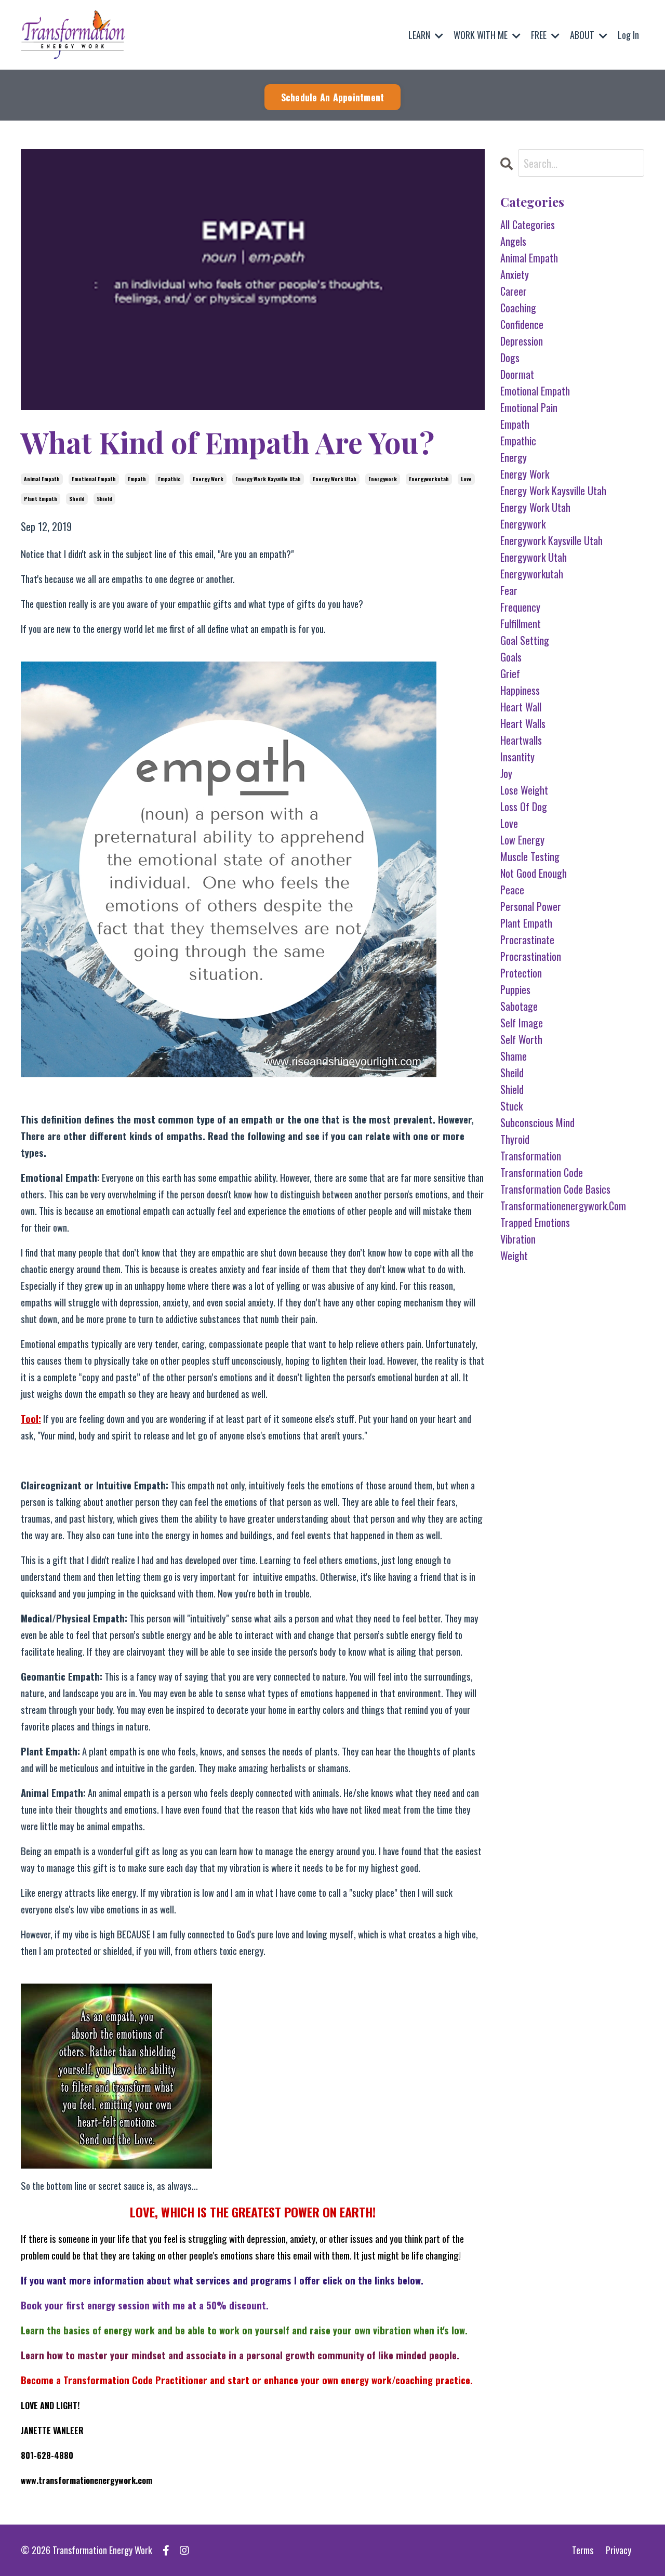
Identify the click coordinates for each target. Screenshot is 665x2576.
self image (522, 1023)
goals (511, 657)
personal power (531, 906)
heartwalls (521, 740)
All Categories (528, 224)
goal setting (525, 640)
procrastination (531, 956)
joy (506, 773)
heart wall (521, 707)
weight (514, 1256)
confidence (522, 324)
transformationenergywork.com (563, 1206)
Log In (628, 35)
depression (522, 341)
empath (137, 479)
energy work (208, 479)
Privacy (619, 2550)
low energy (522, 840)
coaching (518, 308)
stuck (511, 1106)
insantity (517, 757)
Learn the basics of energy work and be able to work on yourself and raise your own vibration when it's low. (244, 2330)
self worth (521, 1039)
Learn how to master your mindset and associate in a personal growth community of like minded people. (240, 2355)
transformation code (542, 1172)
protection (521, 973)
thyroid (515, 1139)
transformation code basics (555, 1189)
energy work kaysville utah (268, 479)
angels (513, 241)
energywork (383, 479)
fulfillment (521, 624)
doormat (517, 374)
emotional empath (94, 479)
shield (104, 499)
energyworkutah (429, 479)
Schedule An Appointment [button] (333, 97)
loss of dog (524, 807)
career (514, 291)
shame (514, 1056)
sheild (77, 499)
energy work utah (335, 479)
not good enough (534, 873)
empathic (169, 479)
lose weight (524, 790)
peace (512, 890)
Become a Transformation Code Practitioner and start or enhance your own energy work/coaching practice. (247, 2380)
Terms (583, 2550)
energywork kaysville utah (551, 540)
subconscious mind (537, 1122)
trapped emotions (535, 1222)
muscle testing (530, 856)
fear (509, 590)
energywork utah (534, 557)
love (466, 479)
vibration (518, 1239)
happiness (520, 690)
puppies (515, 989)
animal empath (42, 479)
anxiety (515, 274)
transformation (531, 1156)
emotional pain (529, 407)
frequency (520, 607)
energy (514, 457)
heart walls (523, 723)
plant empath (41, 499)
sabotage (519, 1006)
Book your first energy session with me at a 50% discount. (145, 2305)
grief (510, 673)
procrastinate (527, 940)
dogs (510, 358)
